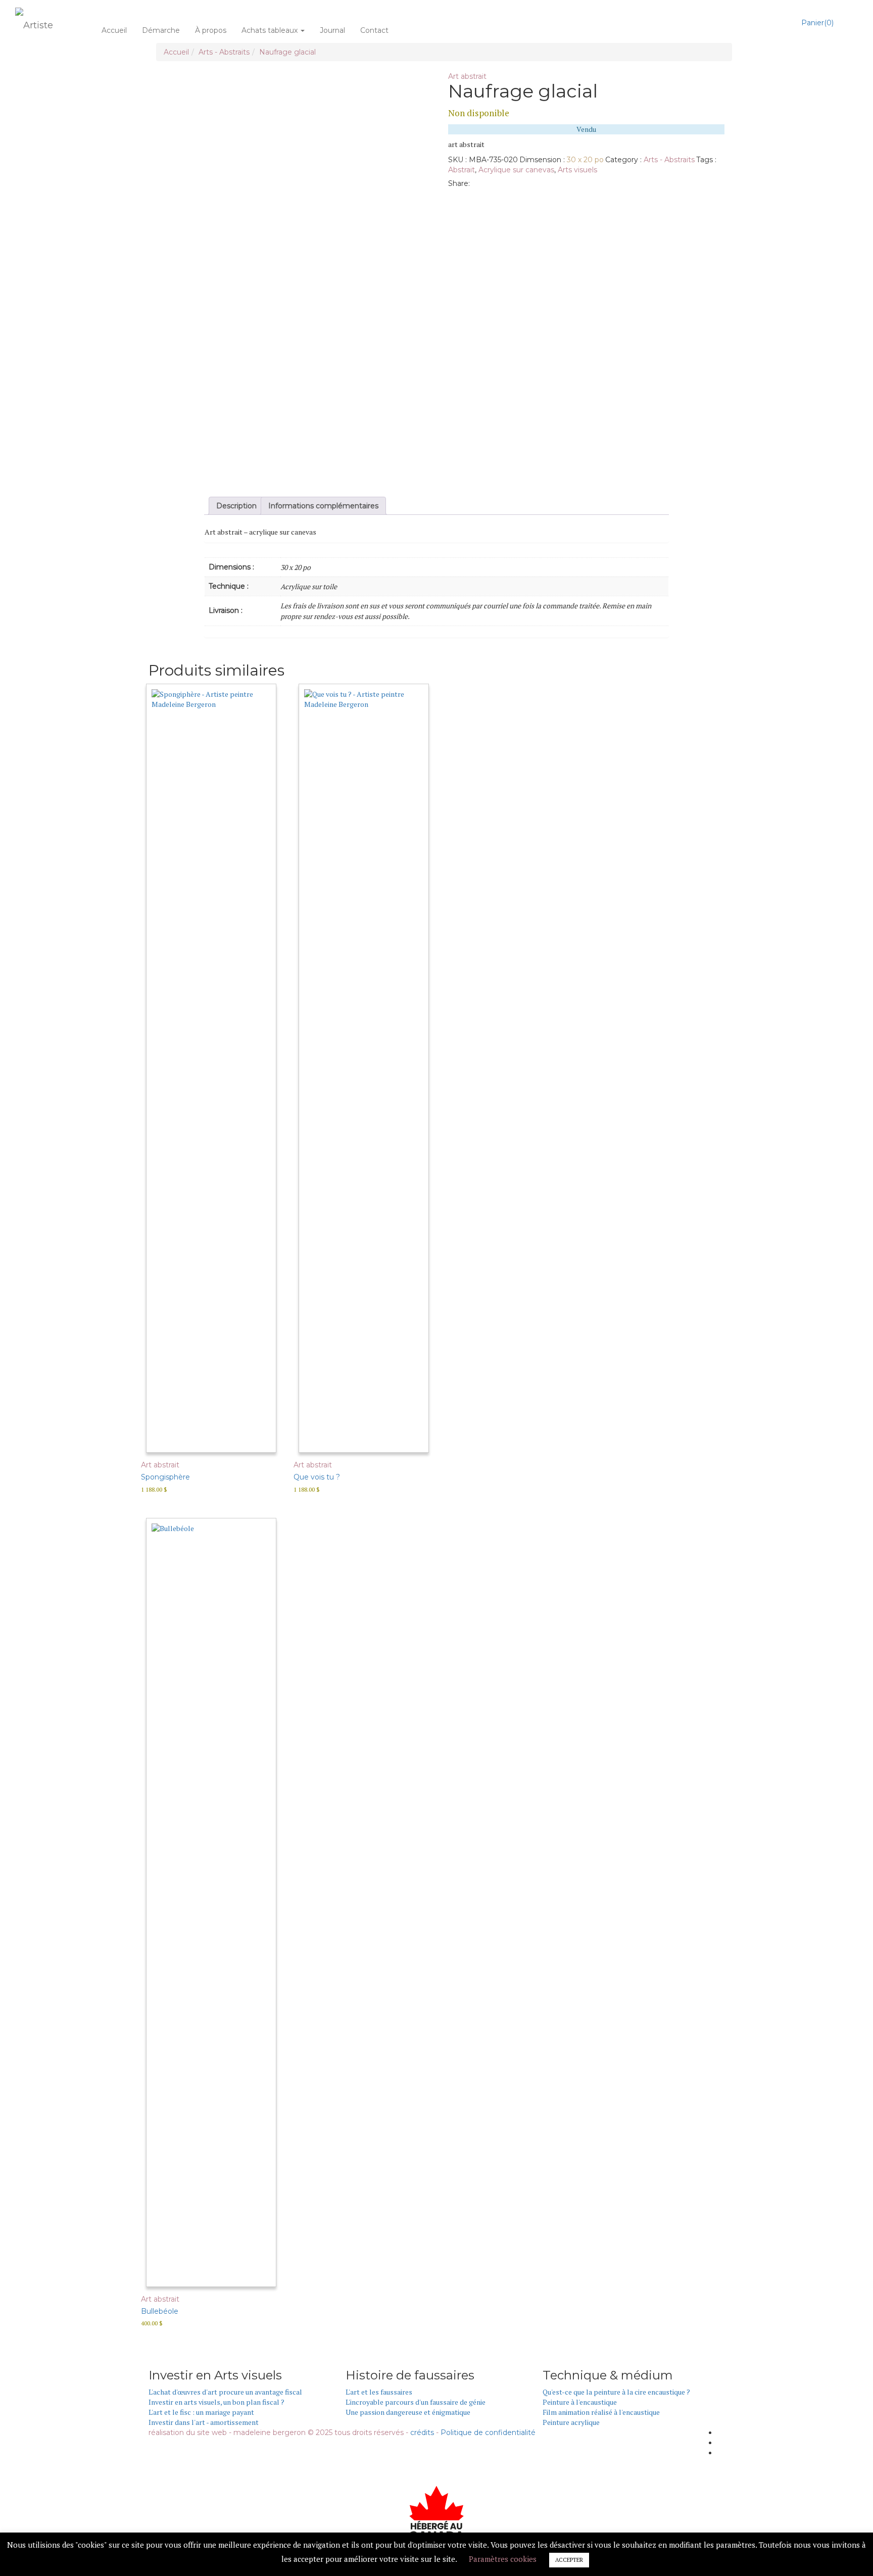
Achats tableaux (271, 30)
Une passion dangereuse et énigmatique (408, 2412)
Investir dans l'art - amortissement (204, 2422)
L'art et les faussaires (379, 2392)
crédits (422, 2432)
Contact (374, 30)
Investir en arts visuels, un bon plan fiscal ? (216, 2402)
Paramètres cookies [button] (503, 2559)
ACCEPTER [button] (569, 2560)
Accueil (114, 30)
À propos (211, 30)
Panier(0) (817, 23)
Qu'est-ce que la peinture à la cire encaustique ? (616, 2392)
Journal (332, 30)
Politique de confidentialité (488, 2432)
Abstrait (462, 170)
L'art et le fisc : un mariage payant (201, 2412)
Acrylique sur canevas (516, 170)
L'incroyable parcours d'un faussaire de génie (416, 2402)
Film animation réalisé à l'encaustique (601, 2412)
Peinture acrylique (571, 2422)
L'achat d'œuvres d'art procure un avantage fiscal (225, 2392)
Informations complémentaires (323, 506)
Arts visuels (577, 170)
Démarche (161, 30)
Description (236, 506)
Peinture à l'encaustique (580, 2402)
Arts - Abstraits (224, 52)
